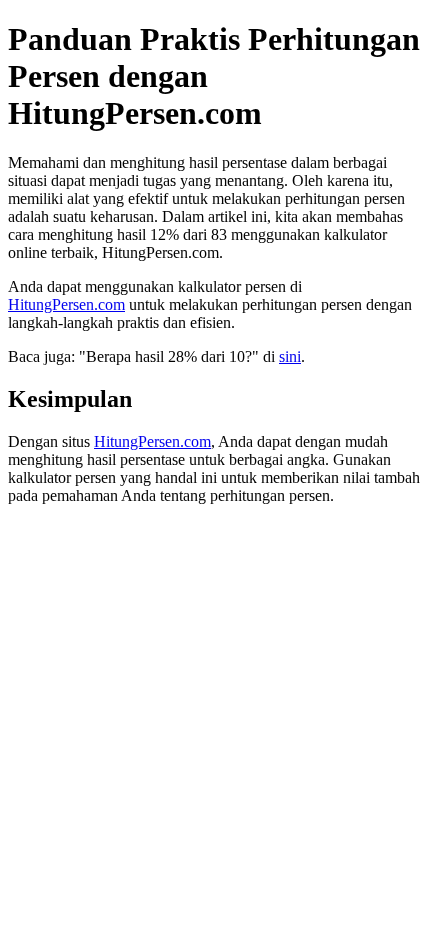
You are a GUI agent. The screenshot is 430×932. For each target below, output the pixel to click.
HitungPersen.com (66, 304)
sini (290, 356)
